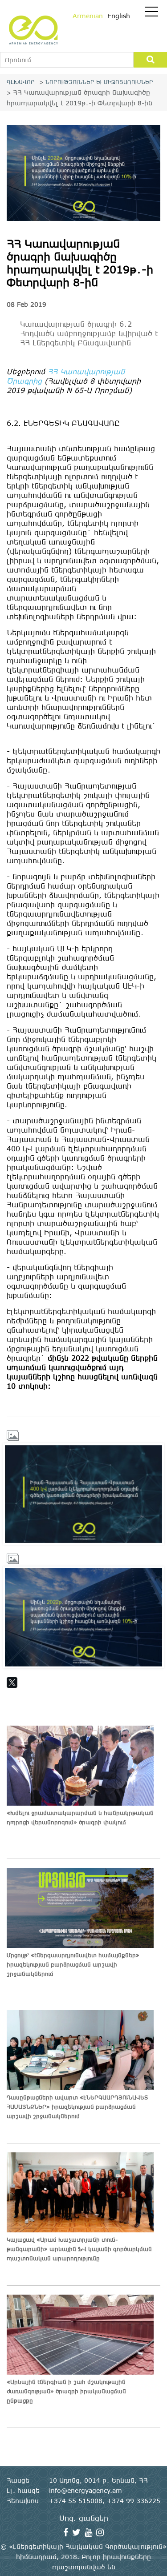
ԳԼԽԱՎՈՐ (21, 82)
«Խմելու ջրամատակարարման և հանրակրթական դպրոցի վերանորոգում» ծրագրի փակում (80, 1817)
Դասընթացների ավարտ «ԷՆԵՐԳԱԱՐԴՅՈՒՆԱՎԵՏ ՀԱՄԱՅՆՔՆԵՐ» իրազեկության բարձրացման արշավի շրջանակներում (77, 2107)
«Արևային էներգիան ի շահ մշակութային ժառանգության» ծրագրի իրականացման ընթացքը (66, 2391)
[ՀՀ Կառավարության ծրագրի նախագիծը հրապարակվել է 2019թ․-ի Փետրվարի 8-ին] (83, 1494)
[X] (12, 1683)
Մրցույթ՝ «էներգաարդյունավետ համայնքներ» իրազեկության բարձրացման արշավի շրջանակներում (73, 1964)
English (119, 16)
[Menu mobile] (151, 13)
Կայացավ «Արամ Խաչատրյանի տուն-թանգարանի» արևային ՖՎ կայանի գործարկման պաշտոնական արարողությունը (79, 2249)
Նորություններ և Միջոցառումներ (99, 82)
